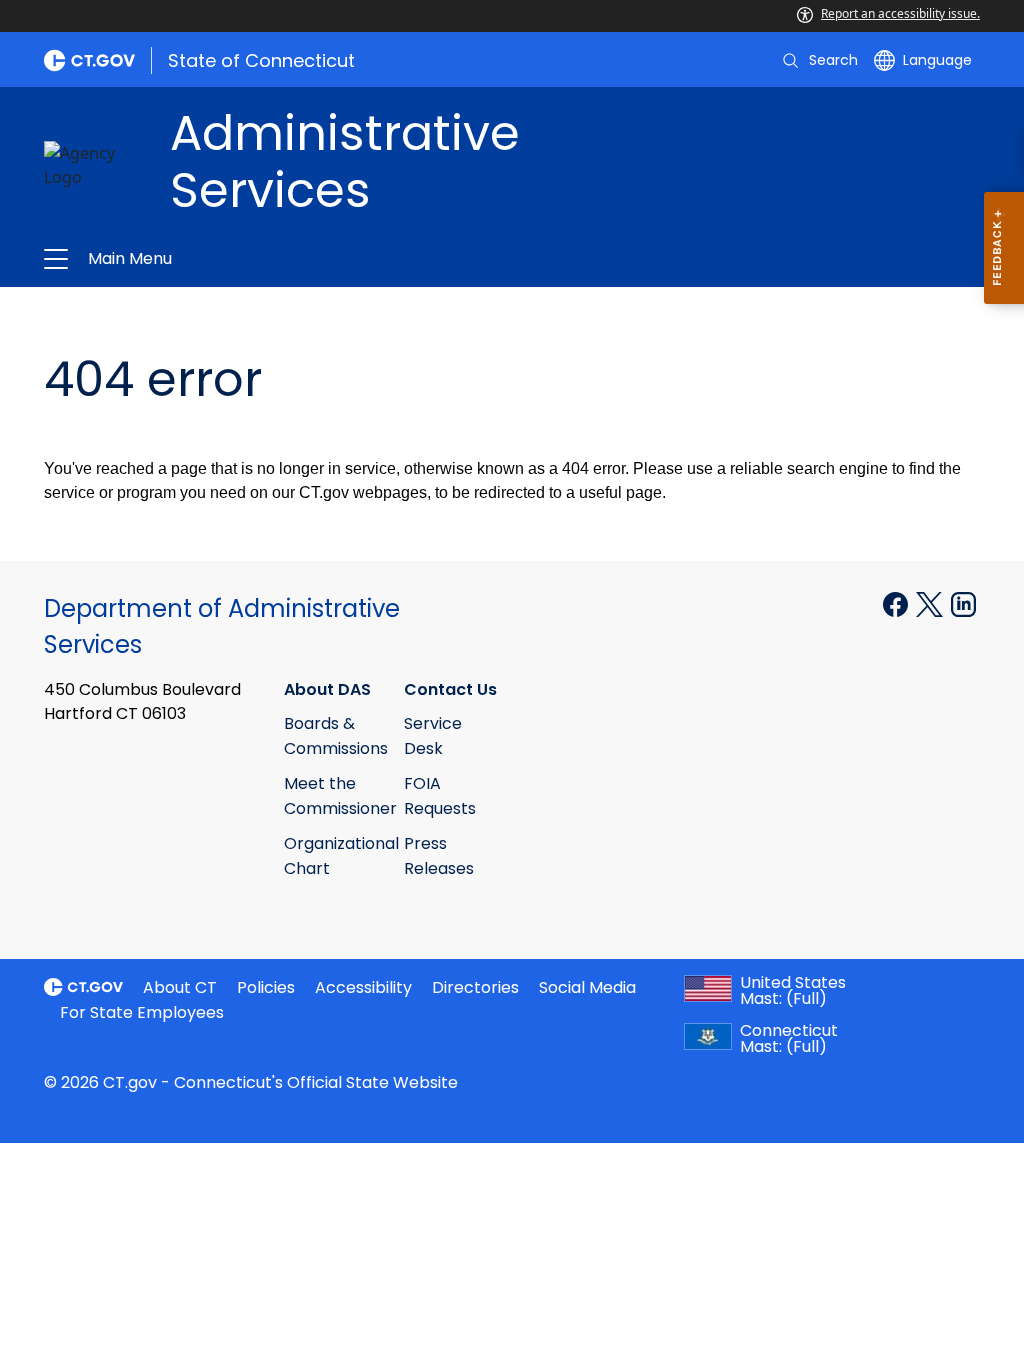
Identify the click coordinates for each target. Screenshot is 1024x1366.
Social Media (587, 987)
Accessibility (363, 987)
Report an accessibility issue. (900, 13)
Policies (266, 987)
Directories (475, 987)
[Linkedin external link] (963, 603)
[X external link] (931, 603)
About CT (180, 987)
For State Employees (142, 1012)
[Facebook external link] (897, 603)
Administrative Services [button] (300, 259)
